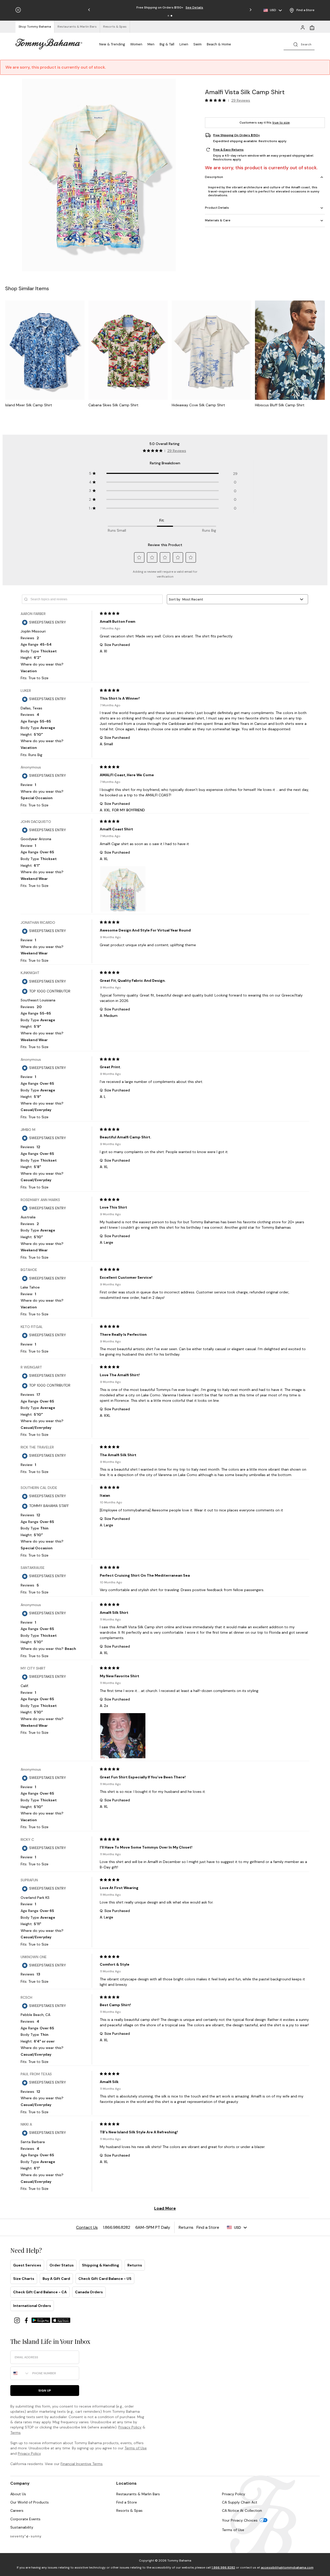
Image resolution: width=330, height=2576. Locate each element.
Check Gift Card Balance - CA (40, 2292)
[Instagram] (18, 2320)
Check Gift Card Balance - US (105, 2279)
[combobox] (20, 2373)
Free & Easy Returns (228, 150)
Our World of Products (30, 2502)
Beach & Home (219, 44)
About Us (18, 2494)
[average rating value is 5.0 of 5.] (217, 100)
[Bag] (312, 27)
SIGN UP (45, 2391)
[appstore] (61, 2320)
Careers (17, 2510)
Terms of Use (136, 2448)
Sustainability (22, 2527)
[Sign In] (303, 27)
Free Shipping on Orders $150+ (237, 135)
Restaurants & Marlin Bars (138, 2494)
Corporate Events (25, 2519)
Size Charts (24, 2279)
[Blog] (26, 2536)
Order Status (62, 2265)
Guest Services (27, 2265)
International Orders (32, 2306)
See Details (194, 7)
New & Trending (112, 44)
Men (151, 44)
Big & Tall (167, 44)
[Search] (299, 44)
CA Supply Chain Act (240, 2502)
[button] (168, 16)
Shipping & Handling (101, 2265)
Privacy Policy (130, 2427)
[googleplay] (42, 2320)
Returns (135, 2265)
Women (136, 44)
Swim (197, 44)
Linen (184, 44)
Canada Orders (89, 2292)
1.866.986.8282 (223, 2567)
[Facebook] (27, 2320)
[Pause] (18, 10)
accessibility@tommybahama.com (287, 2567)
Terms (15, 2433)
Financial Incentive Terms (82, 2464)
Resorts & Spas (129, 2510)
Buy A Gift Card (56, 2279)
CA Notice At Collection (242, 2510)
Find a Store (127, 2502)
